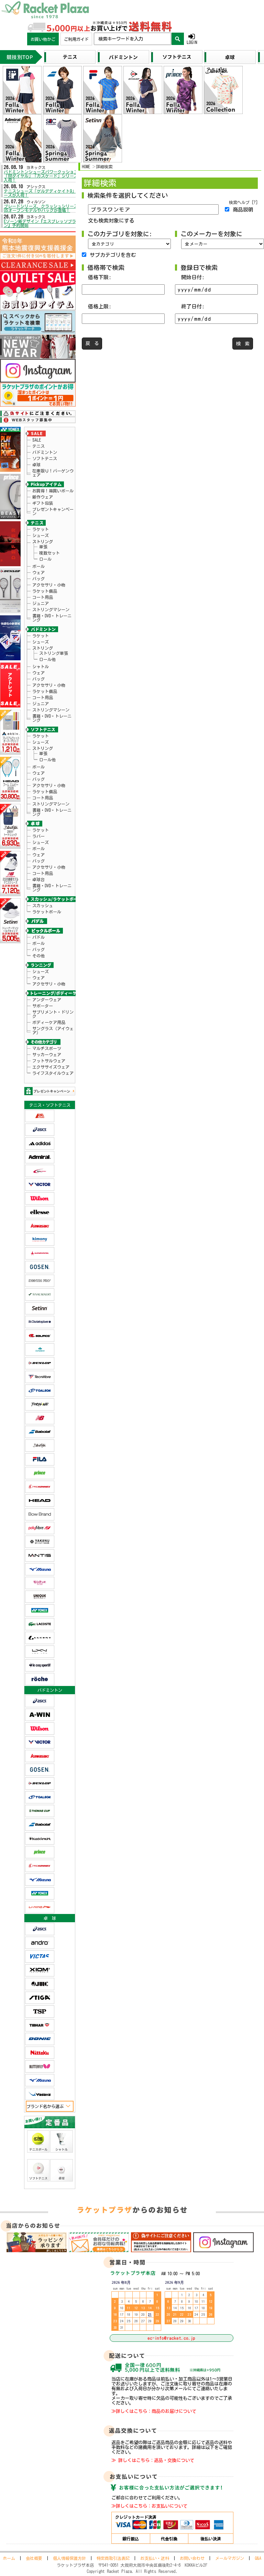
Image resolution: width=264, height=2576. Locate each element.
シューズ (41, 535)
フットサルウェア (49, 1061)
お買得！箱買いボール (53, 491)
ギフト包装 (43, 503)
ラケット (41, 529)
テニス (38, 446)
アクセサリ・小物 (49, 585)
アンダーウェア (47, 1000)
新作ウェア (43, 497)
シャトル (41, 666)
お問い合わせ (192, 2558)
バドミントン (45, 452)
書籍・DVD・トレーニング (52, 618)
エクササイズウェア (51, 1067)
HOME (86, 167)
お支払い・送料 (155, 2558)
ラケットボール (47, 912)
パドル (38, 937)
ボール (38, 566)
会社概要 (34, 2558)
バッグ (38, 579)
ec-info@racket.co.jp (171, 2338)
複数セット (49, 553)
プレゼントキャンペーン (53, 511)
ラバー (38, 836)
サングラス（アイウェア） (53, 1030)
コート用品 (43, 597)
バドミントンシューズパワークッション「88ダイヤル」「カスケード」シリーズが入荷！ (43, 176)
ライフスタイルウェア (53, 1073)
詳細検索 (104, 167)
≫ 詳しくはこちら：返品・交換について (153, 2460)
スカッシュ (43, 905)
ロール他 (47, 659)
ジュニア (41, 603)
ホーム (9, 2558)
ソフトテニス (45, 458)
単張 (43, 547)
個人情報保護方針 (69, 2558)
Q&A (258, 2558)
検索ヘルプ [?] (243, 202)
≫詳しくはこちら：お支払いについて (149, 2506)
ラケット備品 (45, 591)
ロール (45, 559)
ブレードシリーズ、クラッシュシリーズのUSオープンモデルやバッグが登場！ (43, 208)
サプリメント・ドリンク (53, 1014)
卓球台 (38, 879)
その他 (38, 956)
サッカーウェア (47, 1055)
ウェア (38, 572)
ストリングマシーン (51, 609)
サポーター (43, 1006)
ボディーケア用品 (49, 1022)
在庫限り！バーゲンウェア (53, 473)
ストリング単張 (54, 653)
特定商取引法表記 (113, 2558)
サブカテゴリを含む (113, 255)
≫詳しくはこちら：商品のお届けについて (154, 2411)
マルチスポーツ (47, 1048)
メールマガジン (230, 2558)
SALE (37, 440)
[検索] (178, 39)
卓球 (36, 465)
